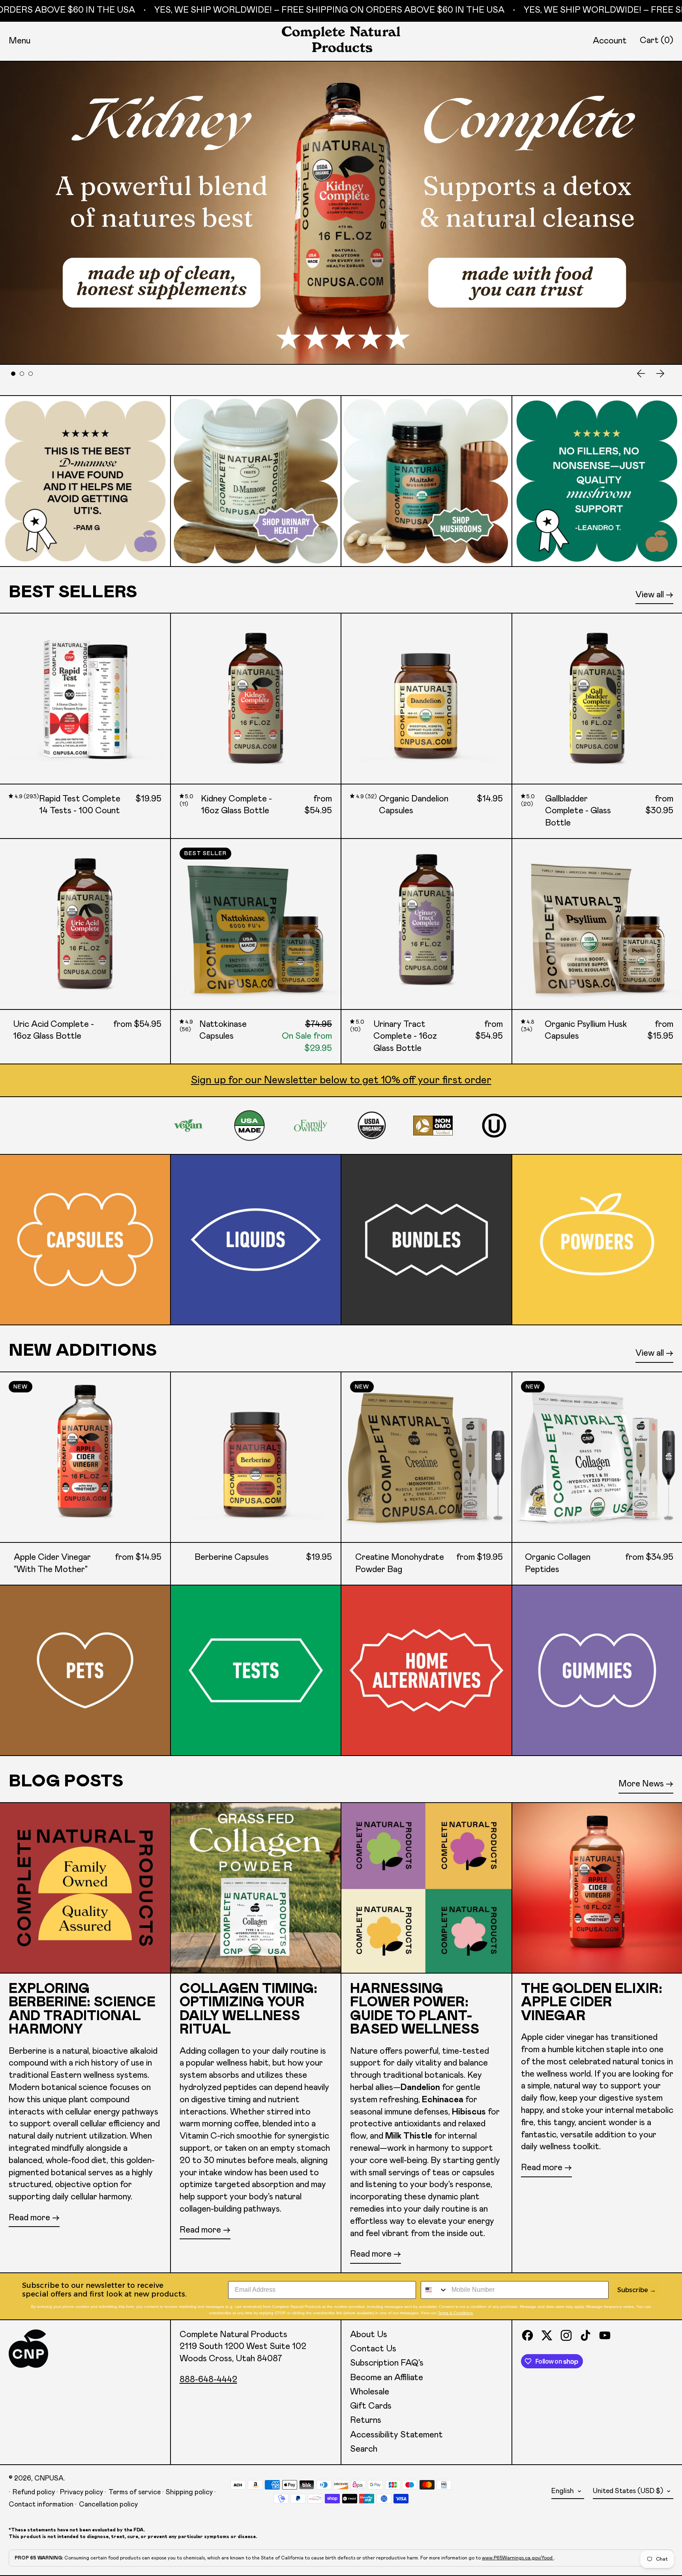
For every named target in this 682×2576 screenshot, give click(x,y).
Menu (20, 41)
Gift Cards (371, 2406)
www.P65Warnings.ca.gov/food (518, 2558)
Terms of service (135, 2492)
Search (364, 2449)
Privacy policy (82, 2492)
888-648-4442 (208, 2380)
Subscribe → (637, 2290)
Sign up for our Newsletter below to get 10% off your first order (341, 1080)
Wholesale (370, 2392)
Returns (366, 2420)
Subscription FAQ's (387, 2363)
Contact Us (373, 2349)
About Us (369, 2335)
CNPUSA (49, 2478)
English (563, 2491)
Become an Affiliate (387, 2378)
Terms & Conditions (455, 2313)
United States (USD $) (629, 2491)
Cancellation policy (108, 2505)
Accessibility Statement (396, 2435)
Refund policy (34, 2492)
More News (641, 1784)
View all (650, 595)
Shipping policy (189, 2492)
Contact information (41, 2505)
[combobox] (434, 2290)
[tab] (13, 374)
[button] (657, 41)
